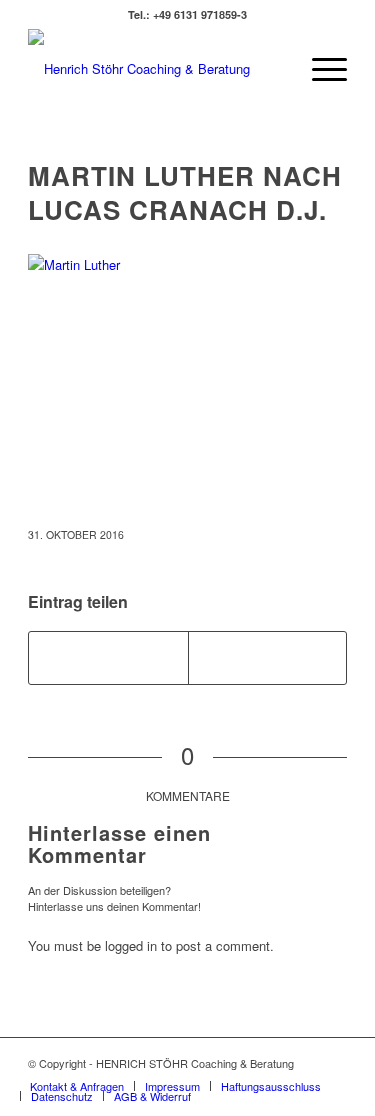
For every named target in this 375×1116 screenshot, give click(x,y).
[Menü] (319, 69)
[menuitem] (319, 69)
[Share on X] (108, 658)
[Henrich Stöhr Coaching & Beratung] (155, 69)
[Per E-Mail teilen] (267, 658)
